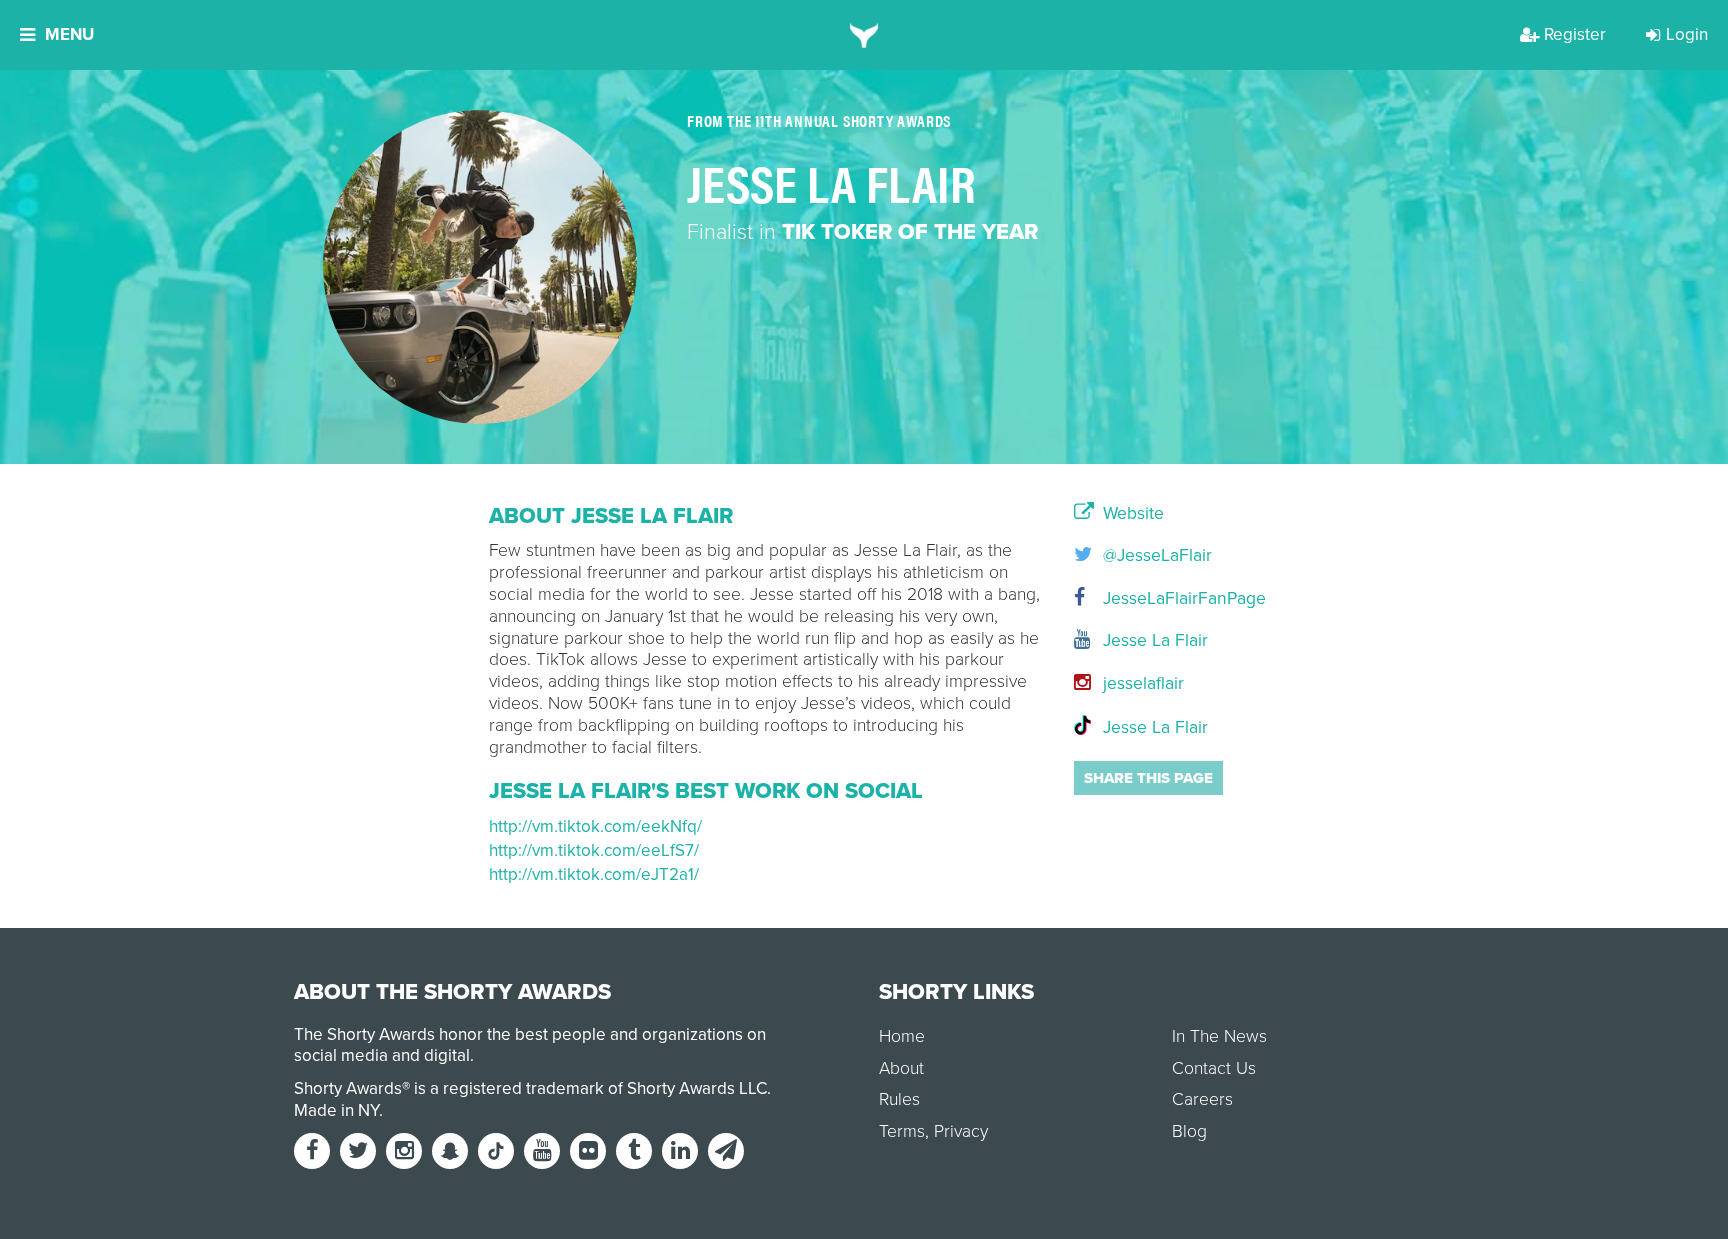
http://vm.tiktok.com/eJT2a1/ (594, 874)
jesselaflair (1141, 683)
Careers (1202, 1099)
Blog (1189, 1131)
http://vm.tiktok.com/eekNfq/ (595, 826)
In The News (1219, 1036)
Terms (902, 1131)
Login (1687, 34)
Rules (899, 1099)
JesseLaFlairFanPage (1168, 598)
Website (1131, 514)
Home (902, 1036)
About (901, 1068)
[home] (864, 35)
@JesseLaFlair (1155, 555)
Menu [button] (69, 34)
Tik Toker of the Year (910, 232)
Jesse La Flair (1153, 640)
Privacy (961, 1131)
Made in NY (336, 1110)
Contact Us (1214, 1068)
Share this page (1148, 778)
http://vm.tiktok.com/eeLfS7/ (594, 850)
